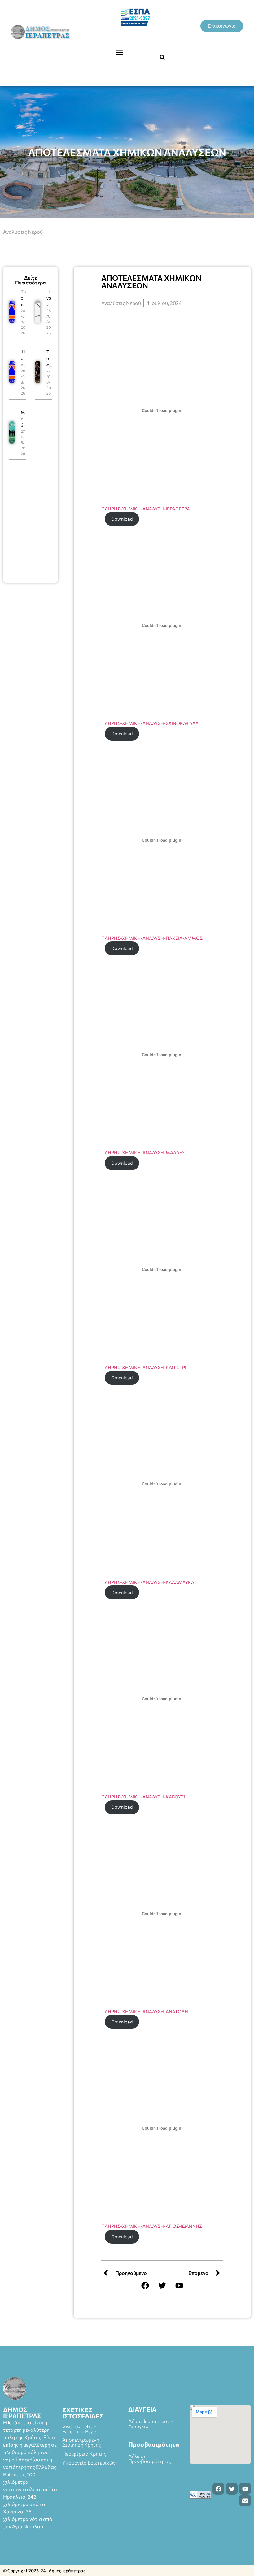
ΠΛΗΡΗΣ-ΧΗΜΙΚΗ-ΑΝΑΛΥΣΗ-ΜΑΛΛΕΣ (143, 1152)
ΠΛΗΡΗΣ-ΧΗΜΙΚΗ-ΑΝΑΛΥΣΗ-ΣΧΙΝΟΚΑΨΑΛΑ (150, 723)
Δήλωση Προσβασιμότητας (150, 2459)
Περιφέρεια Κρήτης (84, 2454)
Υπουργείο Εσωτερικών (89, 2463)
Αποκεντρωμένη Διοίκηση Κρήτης (82, 2442)
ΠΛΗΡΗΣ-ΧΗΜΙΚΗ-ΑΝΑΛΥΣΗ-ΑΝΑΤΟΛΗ (145, 2011)
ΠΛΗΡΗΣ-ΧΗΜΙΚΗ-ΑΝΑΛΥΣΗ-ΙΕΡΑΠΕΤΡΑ (146, 509)
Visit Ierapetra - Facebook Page (79, 2429)
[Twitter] (162, 2285)
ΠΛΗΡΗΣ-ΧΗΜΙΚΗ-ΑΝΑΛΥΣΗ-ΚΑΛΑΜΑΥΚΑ (148, 1582)
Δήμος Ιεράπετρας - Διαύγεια (151, 2424)
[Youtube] (179, 2285)
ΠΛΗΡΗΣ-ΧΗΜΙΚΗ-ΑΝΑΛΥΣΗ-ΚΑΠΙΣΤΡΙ (144, 1367)
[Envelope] (245, 2500)
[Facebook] (145, 2285)
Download (122, 519)
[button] (119, 53)
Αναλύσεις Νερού (23, 232)
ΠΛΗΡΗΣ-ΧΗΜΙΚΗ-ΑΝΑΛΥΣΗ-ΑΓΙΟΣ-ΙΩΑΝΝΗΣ (152, 2226)
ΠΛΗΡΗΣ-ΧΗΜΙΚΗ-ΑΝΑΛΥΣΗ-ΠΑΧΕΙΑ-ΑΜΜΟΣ (152, 938)
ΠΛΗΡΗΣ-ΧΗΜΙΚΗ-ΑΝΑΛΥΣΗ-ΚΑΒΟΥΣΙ (143, 1797)
